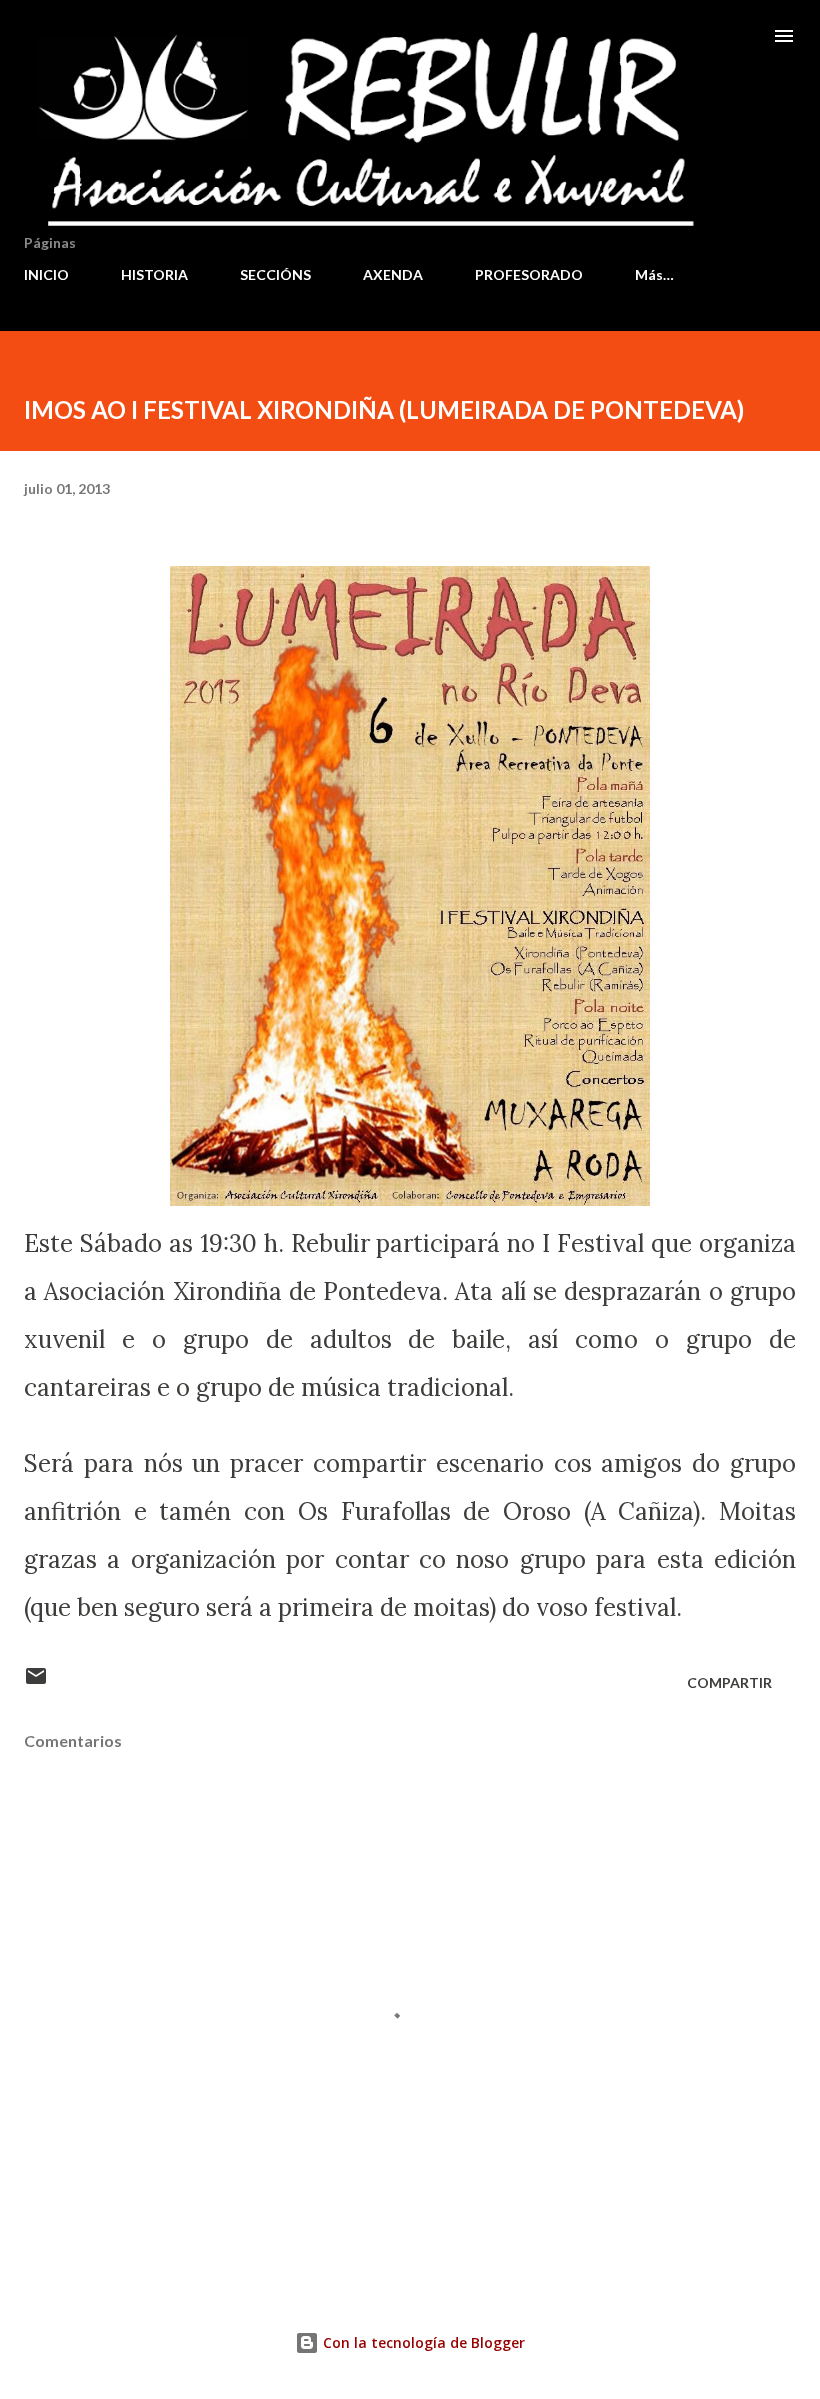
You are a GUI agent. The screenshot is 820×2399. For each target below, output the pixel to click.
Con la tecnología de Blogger (422, 2342)
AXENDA (393, 274)
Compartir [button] (729, 1682)
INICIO (46, 274)
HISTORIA (154, 274)
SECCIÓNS (275, 274)
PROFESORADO (529, 274)
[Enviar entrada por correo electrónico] (36, 1682)
